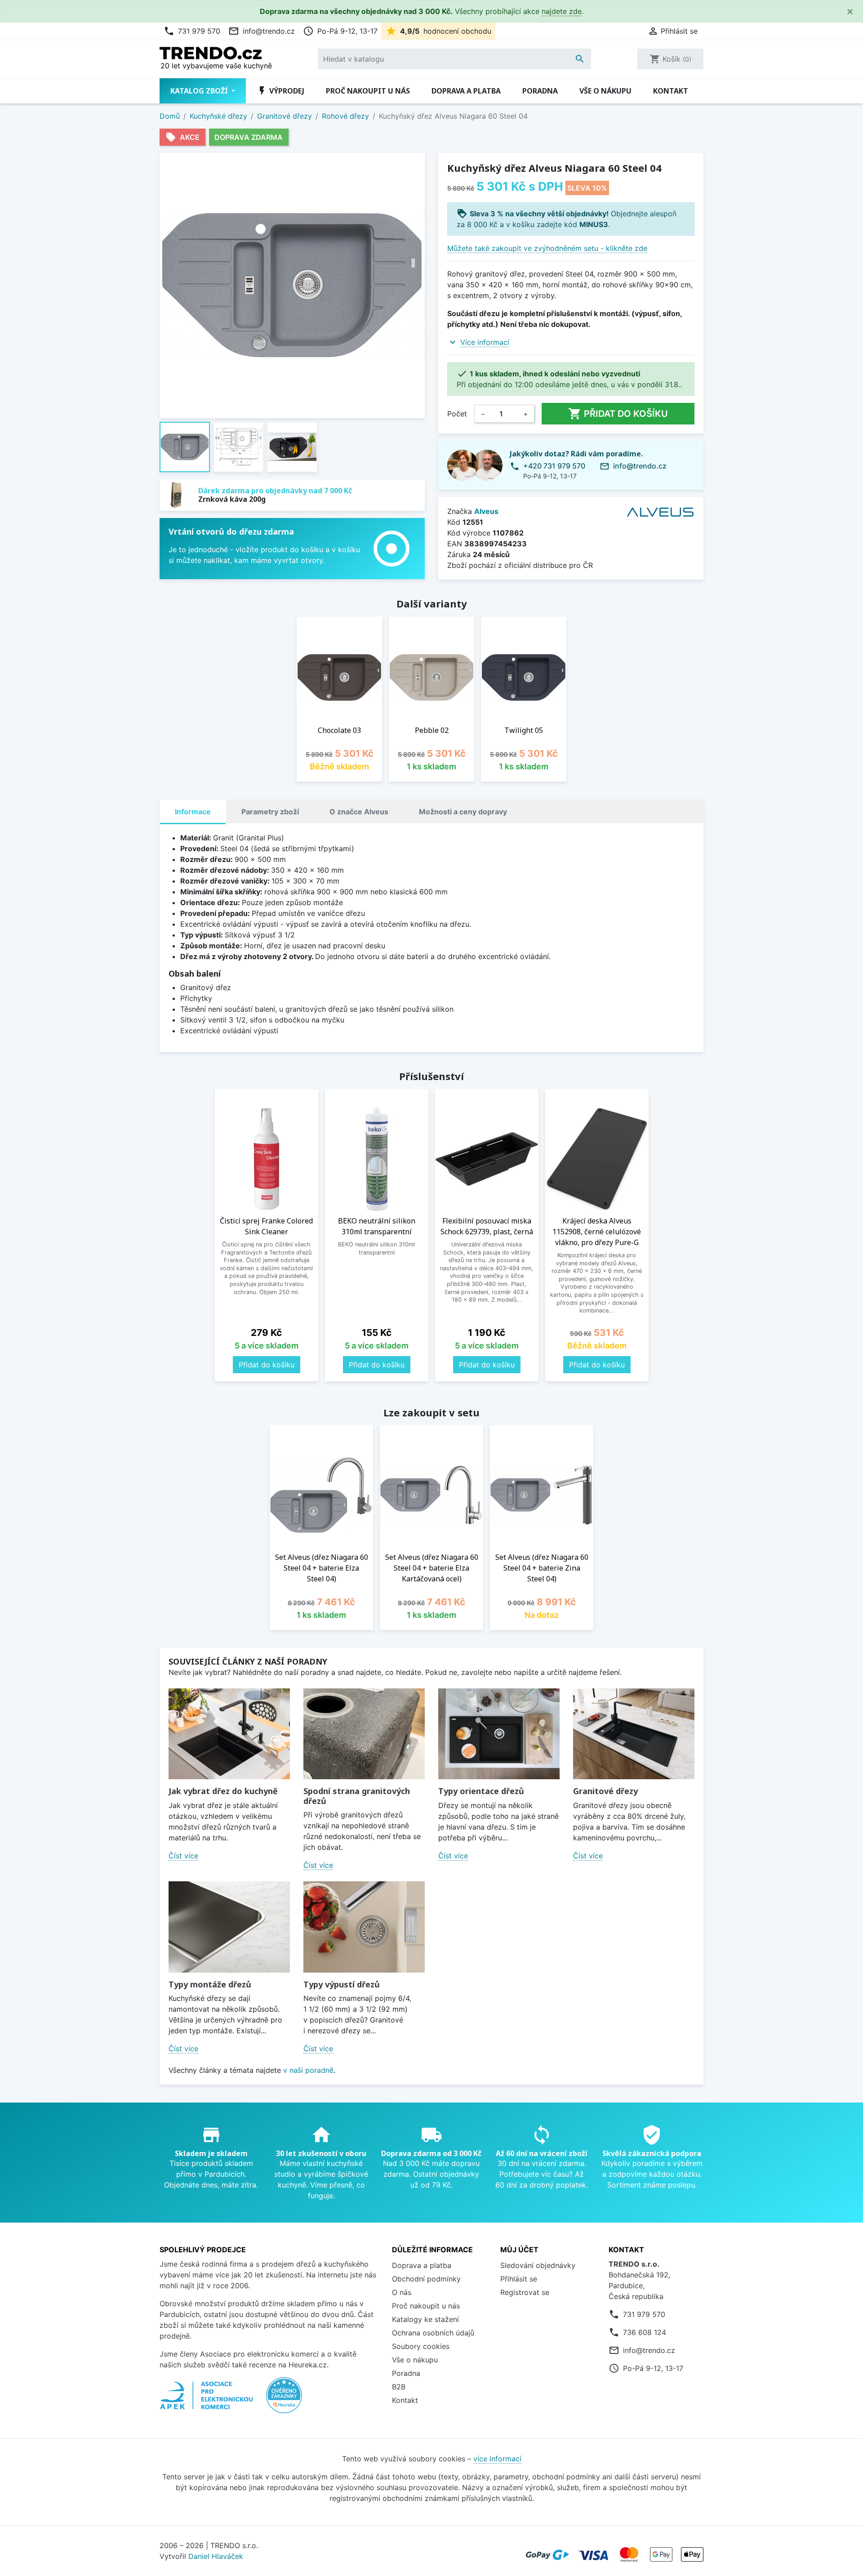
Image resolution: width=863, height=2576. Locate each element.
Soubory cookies (421, 2346)
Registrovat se (525, 2292)
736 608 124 (645, 2332)
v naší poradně (308, 2070)
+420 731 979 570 (554, 466)
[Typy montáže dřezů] (229, 1927)
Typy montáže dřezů (210, 1984)
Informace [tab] (193, 812)
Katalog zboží (200, 91)
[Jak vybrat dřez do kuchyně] (229, 1734)
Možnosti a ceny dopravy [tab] (463, 812)
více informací (497, 2459)
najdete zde (562, 11)
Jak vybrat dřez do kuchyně (223, 1791)
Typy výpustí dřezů (342, 1984)
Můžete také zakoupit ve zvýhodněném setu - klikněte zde (547, 248)
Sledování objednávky (538, 2265)
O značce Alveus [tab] (359, 812)
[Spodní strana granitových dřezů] (364, 1734)
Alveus (486, 511)
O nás (402, 2292)
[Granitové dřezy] (634, 1734)
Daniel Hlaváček (216, 2556)
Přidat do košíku (618, 414)
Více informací (485, 342)
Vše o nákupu (605, 91)
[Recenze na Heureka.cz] (284, 2400)
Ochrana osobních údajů (433, 2333)
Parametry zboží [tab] (270, 812)
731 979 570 (192, 31)
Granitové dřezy (605, 1791)
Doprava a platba (466, 91)
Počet (457, 414)
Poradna (540, 91)
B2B (399, 2387)
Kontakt (671, 91)
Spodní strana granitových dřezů (357, 1796)
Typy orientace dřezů (481, 1791)
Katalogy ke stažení (425, 2319)
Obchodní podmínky (426, 2279)
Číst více (183, 1856)
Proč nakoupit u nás (368, 91)
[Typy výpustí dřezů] (364, 1927)
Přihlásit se (519, 2279)
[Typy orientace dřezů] (499, 1734)
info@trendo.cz (262, 31)
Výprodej (280, 91)
